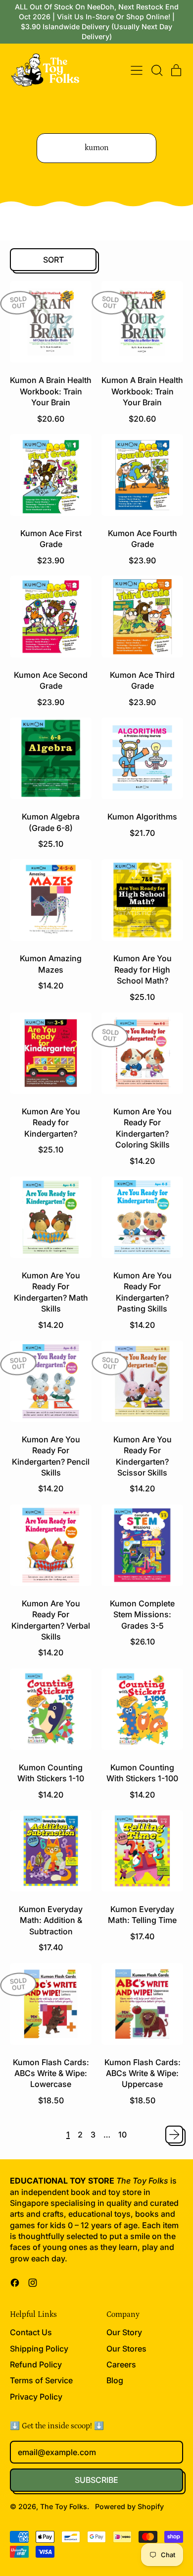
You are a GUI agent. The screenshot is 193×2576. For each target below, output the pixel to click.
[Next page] (174, 2135)
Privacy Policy (36, 2397)
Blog (115, 2380)
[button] (156, 70)
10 (122, 2135)
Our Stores (126, 2349)
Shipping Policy (39, 2349)
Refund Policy (36, 2364)
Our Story (124, 2332)
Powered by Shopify (129, 2506)
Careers (121, 2364)
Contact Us (31, 2332)
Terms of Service (41, 2380)
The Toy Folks (64, 2506)
